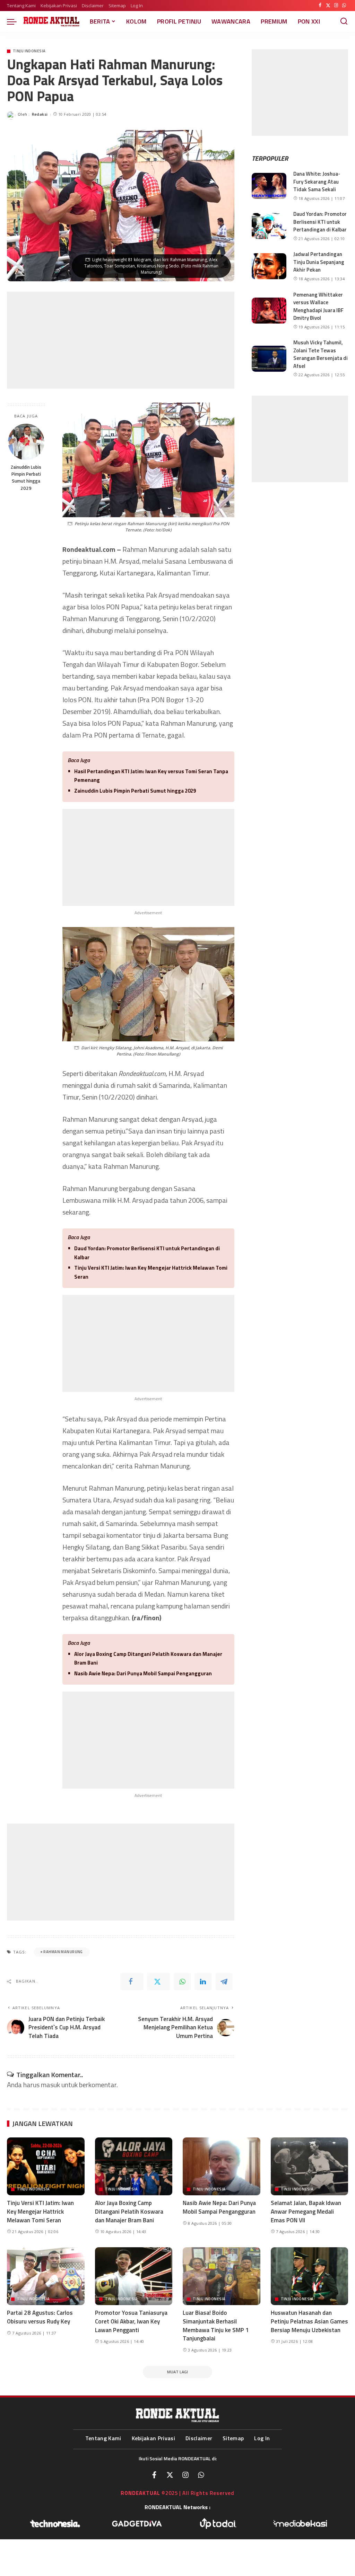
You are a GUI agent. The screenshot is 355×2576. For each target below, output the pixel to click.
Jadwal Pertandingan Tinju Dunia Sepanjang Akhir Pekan (319, 262)
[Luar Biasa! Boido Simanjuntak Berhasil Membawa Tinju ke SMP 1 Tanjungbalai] (222, 2276)
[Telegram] (224, 1982)
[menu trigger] (15, 21)
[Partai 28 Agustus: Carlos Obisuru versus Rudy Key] (46, 2276)
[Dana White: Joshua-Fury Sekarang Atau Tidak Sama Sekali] (269, 186)
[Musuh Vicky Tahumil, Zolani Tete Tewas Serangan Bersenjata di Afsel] (269, 359)
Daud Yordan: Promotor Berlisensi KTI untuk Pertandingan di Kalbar (147, 1253)
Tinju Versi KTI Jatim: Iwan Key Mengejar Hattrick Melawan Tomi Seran (151, 1272)
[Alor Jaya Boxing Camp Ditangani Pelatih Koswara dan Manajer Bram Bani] (134, 2167)
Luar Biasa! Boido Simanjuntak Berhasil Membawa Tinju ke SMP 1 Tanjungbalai (216, 2326)
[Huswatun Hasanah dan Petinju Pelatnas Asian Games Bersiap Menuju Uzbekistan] (310, 2276)
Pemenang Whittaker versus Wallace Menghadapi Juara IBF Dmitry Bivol (318, 306)
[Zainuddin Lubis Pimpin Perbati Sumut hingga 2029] (26, 442)
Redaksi (40, 114)
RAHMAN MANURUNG (63, 1952)
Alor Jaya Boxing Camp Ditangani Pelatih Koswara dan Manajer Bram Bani (148, 1658)
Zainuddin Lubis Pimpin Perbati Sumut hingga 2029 (26, 478)
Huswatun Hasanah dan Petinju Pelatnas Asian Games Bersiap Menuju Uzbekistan (309, 2321)
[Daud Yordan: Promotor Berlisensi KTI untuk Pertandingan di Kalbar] (269, 226)
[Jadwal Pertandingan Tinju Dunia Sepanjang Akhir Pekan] (269, 266)
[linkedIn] (203, 1982)
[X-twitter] (170, 2475)
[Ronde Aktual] (51, 21)
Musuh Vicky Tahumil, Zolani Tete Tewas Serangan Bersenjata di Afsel (321, 354)
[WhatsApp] (344, 6)
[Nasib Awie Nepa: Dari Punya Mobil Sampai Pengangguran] (222, 2167)
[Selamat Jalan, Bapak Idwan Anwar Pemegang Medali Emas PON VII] (310, 2167)
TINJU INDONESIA (29, 51)
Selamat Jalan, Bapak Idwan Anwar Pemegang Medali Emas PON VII (306, 2211)
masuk (50, 2085)
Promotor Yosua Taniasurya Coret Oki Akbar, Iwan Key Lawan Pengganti (131, 2321)
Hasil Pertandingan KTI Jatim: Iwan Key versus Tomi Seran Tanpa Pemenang (151, 776)
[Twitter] (328, 6)
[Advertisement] (121, 340)
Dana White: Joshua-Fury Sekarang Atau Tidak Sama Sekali (317, 182)
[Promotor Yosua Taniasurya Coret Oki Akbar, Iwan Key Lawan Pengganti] (134, 2276)
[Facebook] (320, 6)
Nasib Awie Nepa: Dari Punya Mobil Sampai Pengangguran (143, 1673)
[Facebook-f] (154, 2475)
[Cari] (344, 21)
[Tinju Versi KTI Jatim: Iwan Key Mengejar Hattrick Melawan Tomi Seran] (46, 2167)
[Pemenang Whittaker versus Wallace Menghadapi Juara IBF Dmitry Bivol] (269, 311)
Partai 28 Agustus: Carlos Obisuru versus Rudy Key (40, 2317)
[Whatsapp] (201, 2475)
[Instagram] (336, 6)
